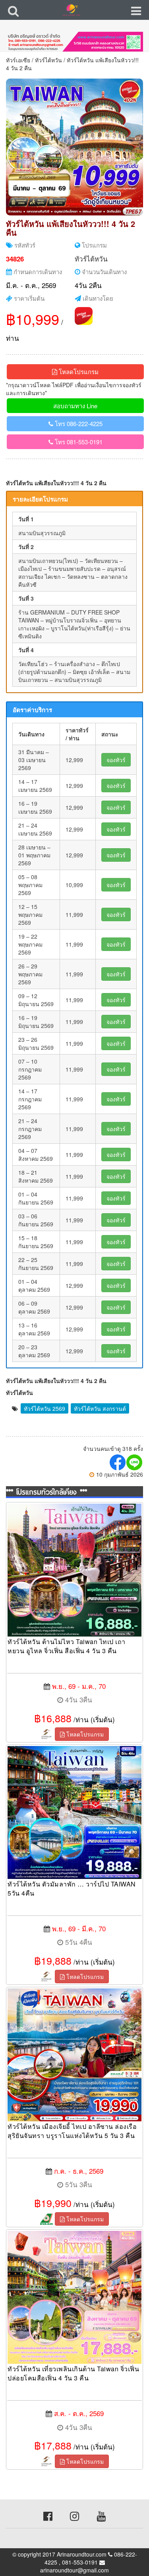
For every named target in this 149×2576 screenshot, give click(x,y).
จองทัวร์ (116, 760)
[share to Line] (135, 1462)
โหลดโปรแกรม (78, 372)
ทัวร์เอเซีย (18, 60)
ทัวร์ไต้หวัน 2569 (45, 1408)
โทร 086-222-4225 (78, 424)
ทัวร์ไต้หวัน (48, 60)
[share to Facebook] (118, 1462)
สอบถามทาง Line (75, 406)
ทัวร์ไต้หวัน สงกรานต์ (100, 1408)
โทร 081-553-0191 (78, 442)
